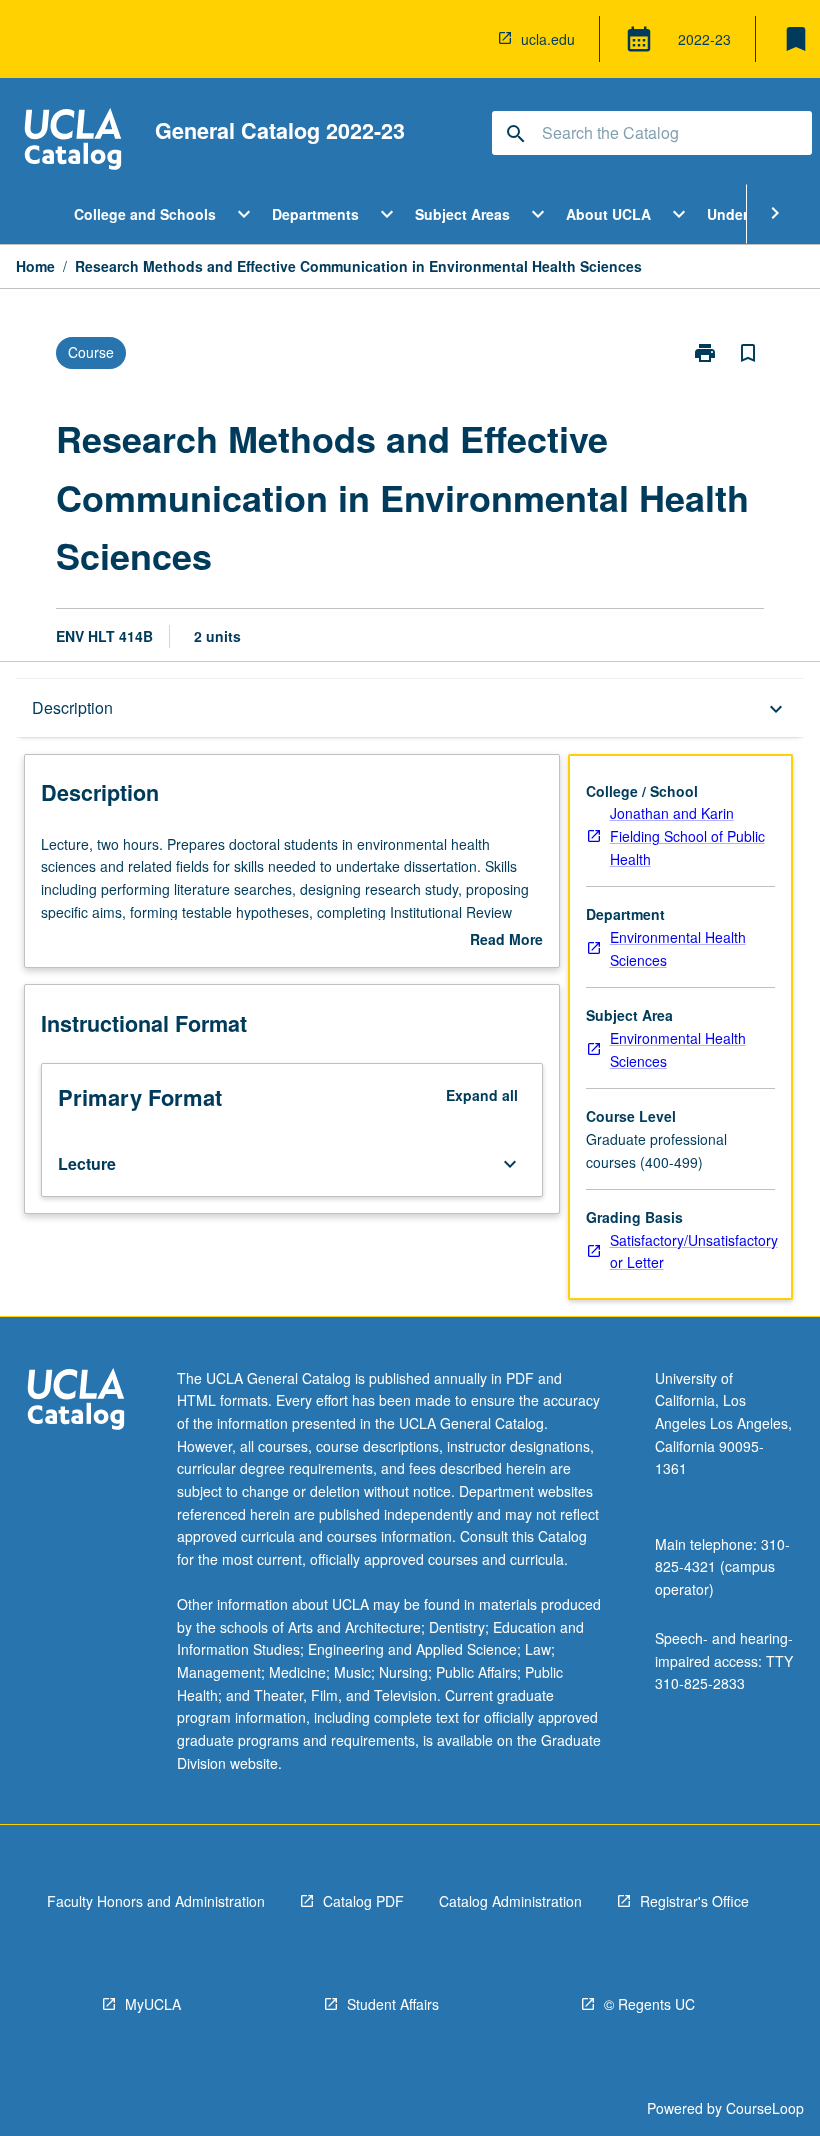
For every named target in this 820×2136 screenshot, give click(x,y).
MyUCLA (153, 2004)
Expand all (482, 1095)
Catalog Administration (510, 1901)
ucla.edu (548, 39)
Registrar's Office (694, 1901)
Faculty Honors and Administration (156, 1901)
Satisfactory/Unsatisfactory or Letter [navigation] (694, 1251)
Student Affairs (393, 2004)
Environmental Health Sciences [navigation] (678, 948)
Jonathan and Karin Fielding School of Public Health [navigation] (687, 835)
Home (35, 266)
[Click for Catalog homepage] (73, 141)
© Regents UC (649, 2004)
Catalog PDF (363, 1901)
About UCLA (608, 214)
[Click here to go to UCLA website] (76, 1401)
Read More (506, 940)
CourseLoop (765, 2108)
